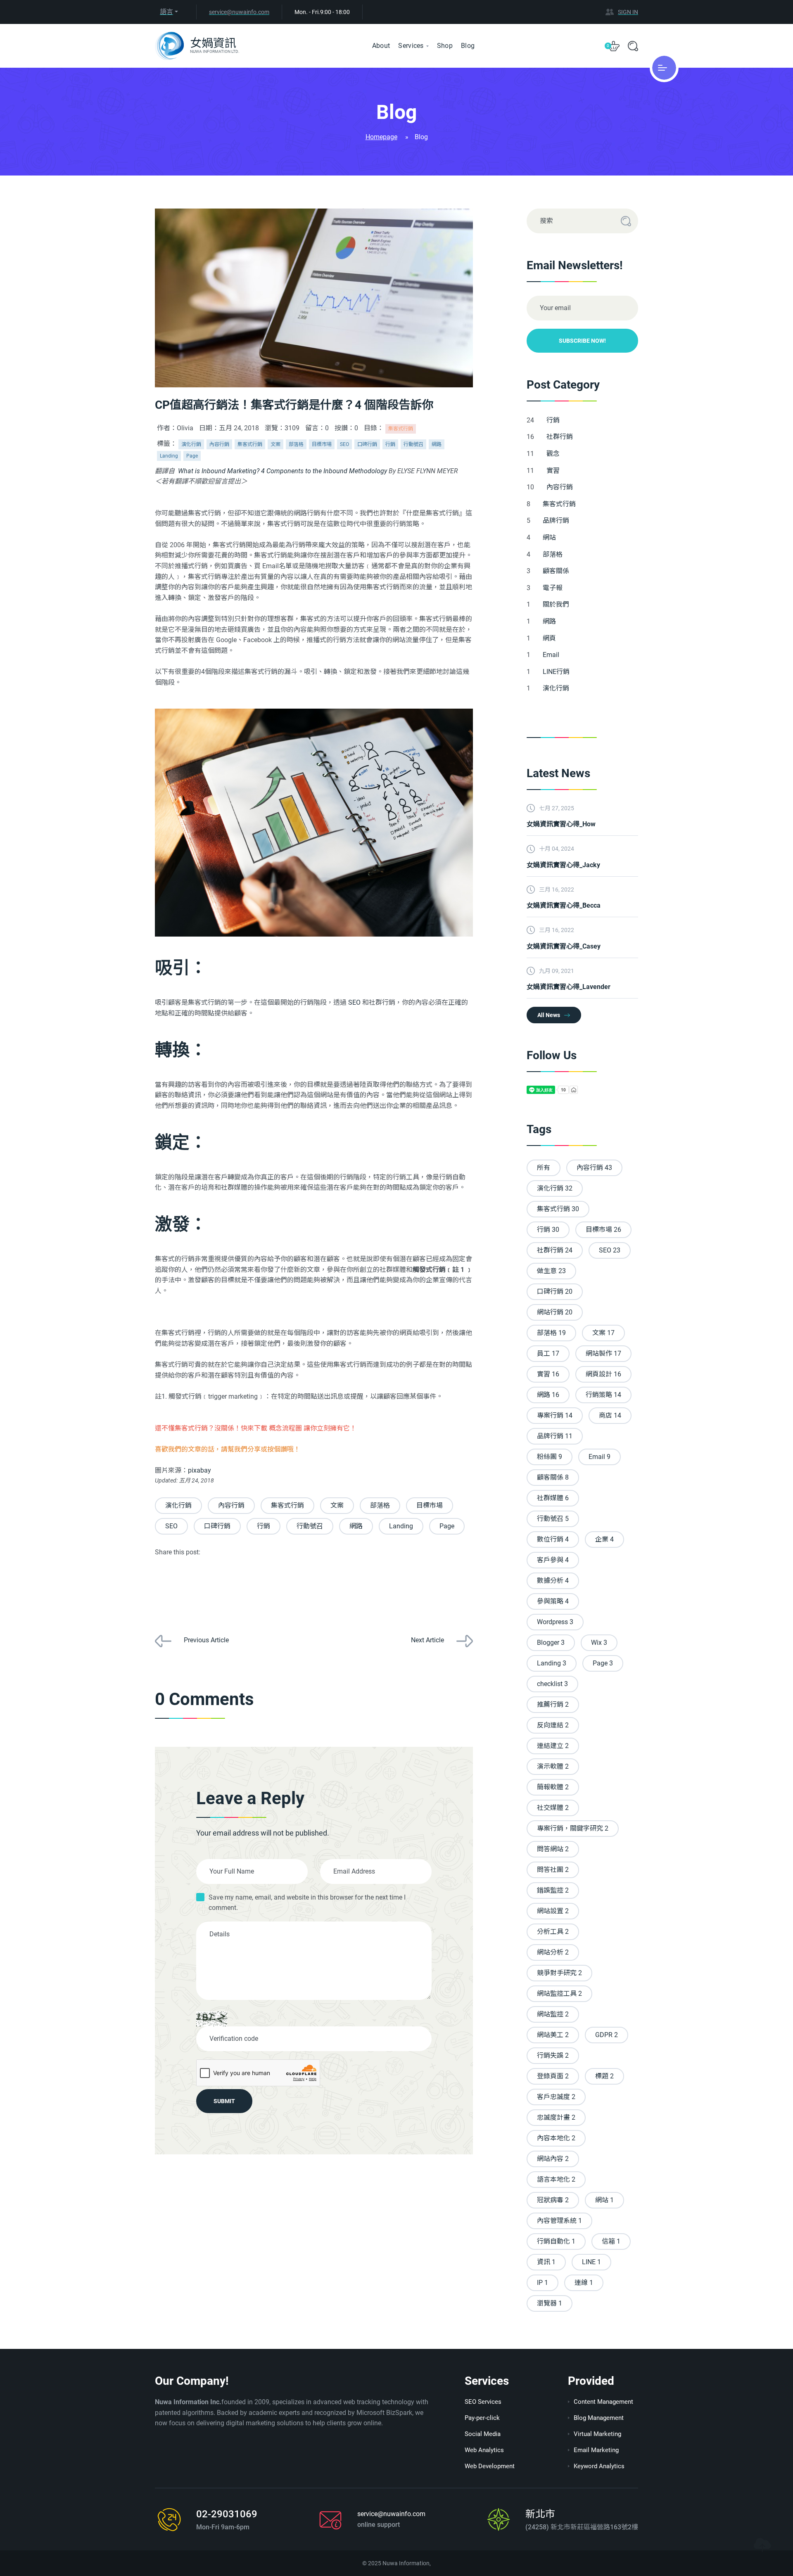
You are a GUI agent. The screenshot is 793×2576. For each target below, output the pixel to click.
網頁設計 (603, 1374)
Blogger (551, 1643)
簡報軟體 (553, 1787)
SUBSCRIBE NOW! (582, 341)
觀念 (554, 454)
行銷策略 (603, 1395)
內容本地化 (556, 2138)
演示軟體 (553, 1766)
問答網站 (553, 1849)
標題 (604, 2076)
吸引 (172, 968)
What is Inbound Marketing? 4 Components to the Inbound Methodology (283, 471)
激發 (172, 1224)
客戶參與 (553, 1560)
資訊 (546, 2262)
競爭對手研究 (559, 1973)
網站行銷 (555, 1312)
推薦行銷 (553, 1704)
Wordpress (555, 1622)
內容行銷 (219, 444)
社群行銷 (560, 437)
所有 (544, 1168)
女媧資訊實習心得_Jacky (563, 865)
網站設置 (553, 1911)
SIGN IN (628, 12)
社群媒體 (553, 1498)
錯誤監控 (553, 1890)
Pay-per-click (482, 2418)
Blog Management (599, 2418)
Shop (445, 46)
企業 (604, 1539)
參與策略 (553, 1601)
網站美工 (553, 2035)
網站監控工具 (559, 1994)
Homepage (381, 137)
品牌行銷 (557, 521)
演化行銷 (191, 444)
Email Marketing (596, 2450)
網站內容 (553, 2159)
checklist (552, 1684)
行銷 (390, 444)
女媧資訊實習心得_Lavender (569, 987)
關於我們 (557, 604)
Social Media (483, 2434)
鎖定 (172, 1142)
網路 (437, 444)
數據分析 (553, 1581)
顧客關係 (557, 571)
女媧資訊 (213, 43)
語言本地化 (556, 2179)
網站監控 (553, 2014)
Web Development (490, 2466)
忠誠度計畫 (556, 2117)
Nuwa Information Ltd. (215, 51)
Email (552, 655)
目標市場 (322, 444)
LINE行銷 (557, 672)
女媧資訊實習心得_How (561, 824)
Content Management (603, 2402)
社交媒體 (553, 1808)
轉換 (172, 1050)
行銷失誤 (553, 2055)
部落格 (296, 444)
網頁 (550, 638)
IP (543, 2283)
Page (192, 456)
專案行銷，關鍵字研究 (573, 1828)
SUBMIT (224, 2101)
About (381, 46)
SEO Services (483, 2402)
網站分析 (553, 1952)
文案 (275, 444)
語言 (166, 12)
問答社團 (553, 1870)
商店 (610, 1415)
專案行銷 (555, 1415)
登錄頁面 (553, 2076)
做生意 (551, 1271)
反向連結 (553, 1725)
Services (411, 46)
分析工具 (553, 1932)
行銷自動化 (556, 2241)
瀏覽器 (550, 2303)
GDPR (607, 2035)
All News (549, 1015)
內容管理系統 (559, 2221)
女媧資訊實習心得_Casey (564, 946)
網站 (550, 537)
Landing (169, 456)
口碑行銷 (367, 444)
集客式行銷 (401, 429)
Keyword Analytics (599, 2466)
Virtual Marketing (597, 2434)
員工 (548, 1353)
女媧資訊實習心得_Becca (564, 905)
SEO (344, 444)
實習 (554, 471)
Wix (599, 1643)
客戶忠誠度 (556, 2097)
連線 (584, 2283)
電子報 (553, 588)
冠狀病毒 (553, 2200)
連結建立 (553, 1746)
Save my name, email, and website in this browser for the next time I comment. (307, 1903)
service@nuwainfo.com (239, 12)
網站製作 (603, 1353)
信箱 (611, 2241)
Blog (468, 46)
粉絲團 (550, 1457)
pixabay (199, 1470)
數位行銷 (553, 1539)
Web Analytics (484, 2450)
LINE (591, 2262)
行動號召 (413, 444)
